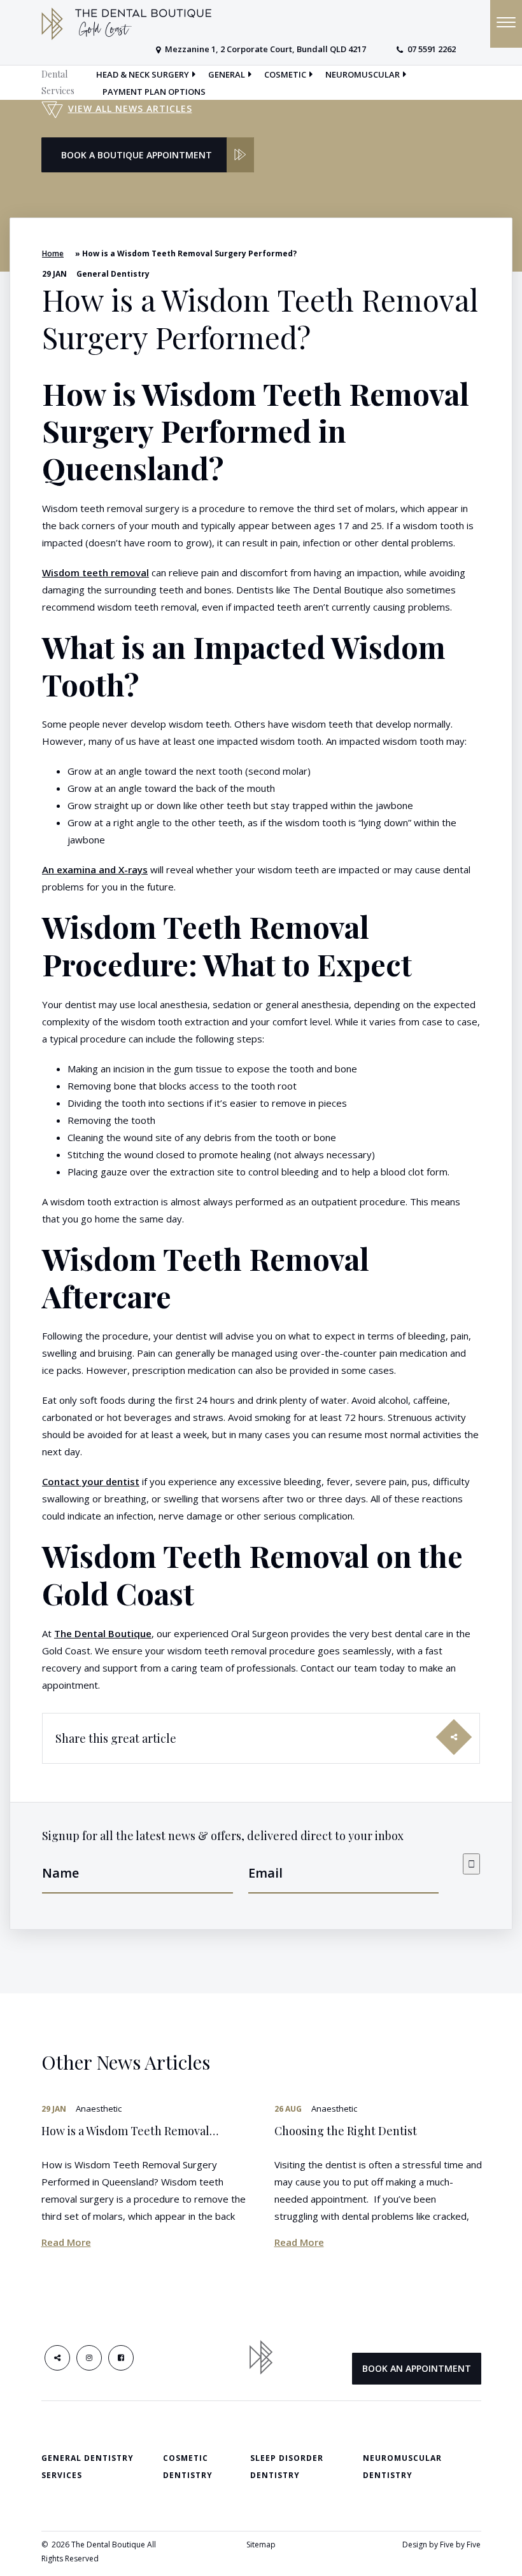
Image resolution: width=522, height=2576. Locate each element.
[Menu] (506, 24)
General (227, 74)
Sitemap (261, 2545)
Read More (66, 2242)
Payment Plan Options (154, 92)
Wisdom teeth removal (95, 572)
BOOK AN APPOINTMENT (417, 2368)
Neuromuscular (363, 74)
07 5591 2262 (432, 49)
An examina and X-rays (95, 869)
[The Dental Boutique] (126, 23)
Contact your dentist (91, 1481)
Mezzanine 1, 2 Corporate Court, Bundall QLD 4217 (265, 49)
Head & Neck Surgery (143, 74)
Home (53, 253)
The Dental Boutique (103, 1633)
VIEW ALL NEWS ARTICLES (130, 108)
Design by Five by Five (441, 2545)
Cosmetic (285, 74)
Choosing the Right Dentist (346, 2131)
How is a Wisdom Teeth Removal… (130, 2131)
